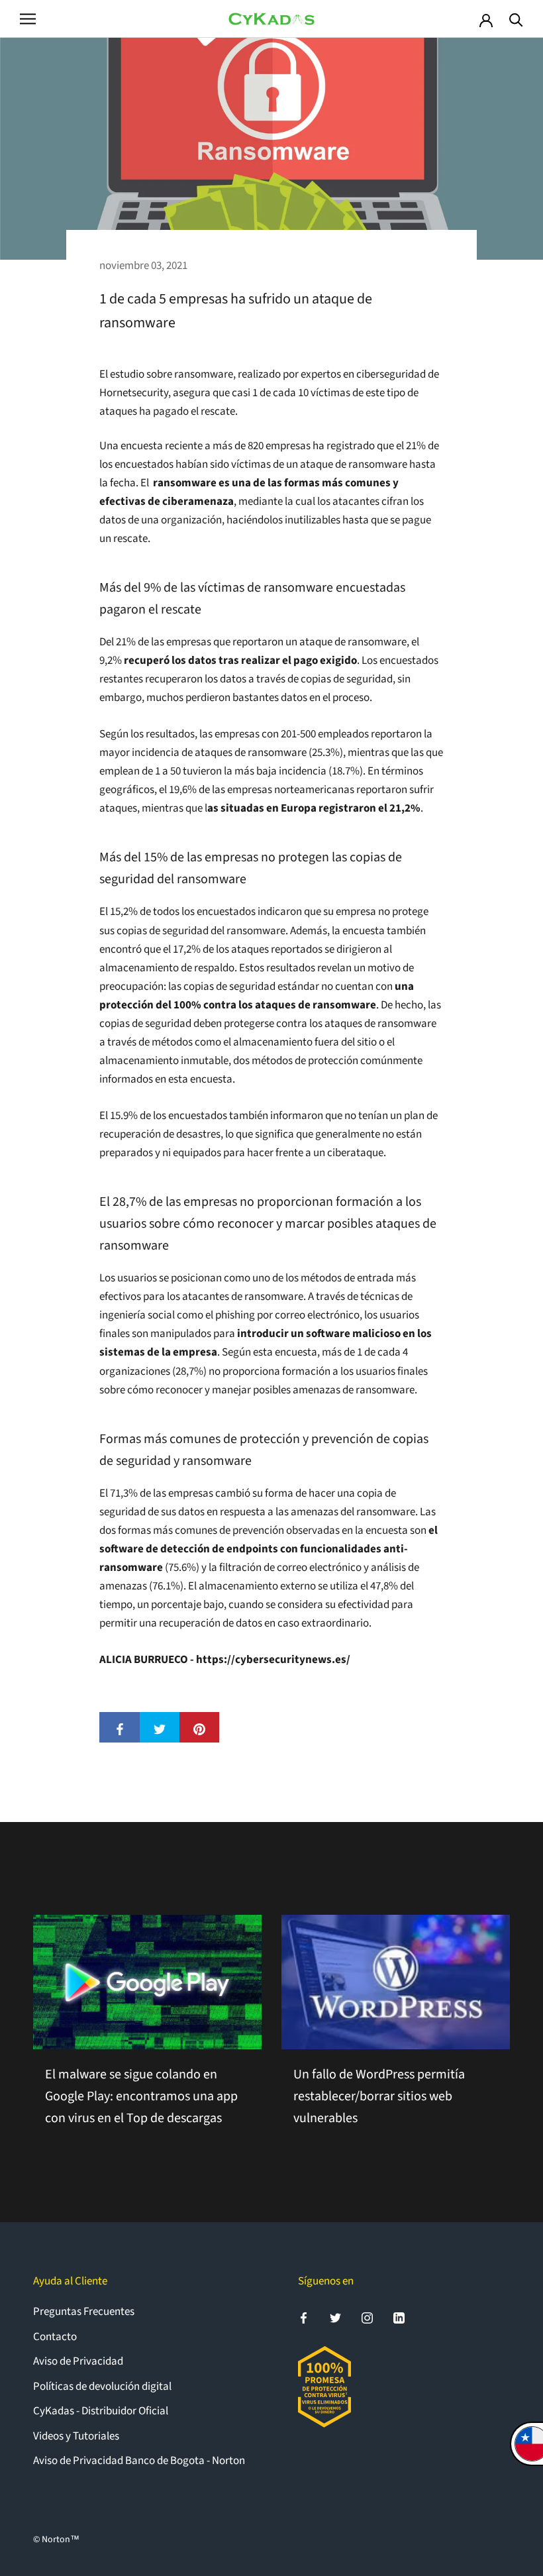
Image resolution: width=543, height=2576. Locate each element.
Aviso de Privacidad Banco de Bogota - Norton (139, 2461)
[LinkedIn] (399, 2317)
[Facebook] (304, 2317)
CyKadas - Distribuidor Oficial (101, 2411)
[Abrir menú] (28, 19)
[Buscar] (516, 19)
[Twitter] (335, 2317)
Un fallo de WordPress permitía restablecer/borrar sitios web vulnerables (379, 2096)
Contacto (55, 2337)
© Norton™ (56, 2540)
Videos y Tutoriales (76, 2436)
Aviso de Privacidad (78, 2361)
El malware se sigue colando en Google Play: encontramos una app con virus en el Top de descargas (141, 2096)
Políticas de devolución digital (102, 2387)
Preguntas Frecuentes (84, 2312)
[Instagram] (367, 2317)
